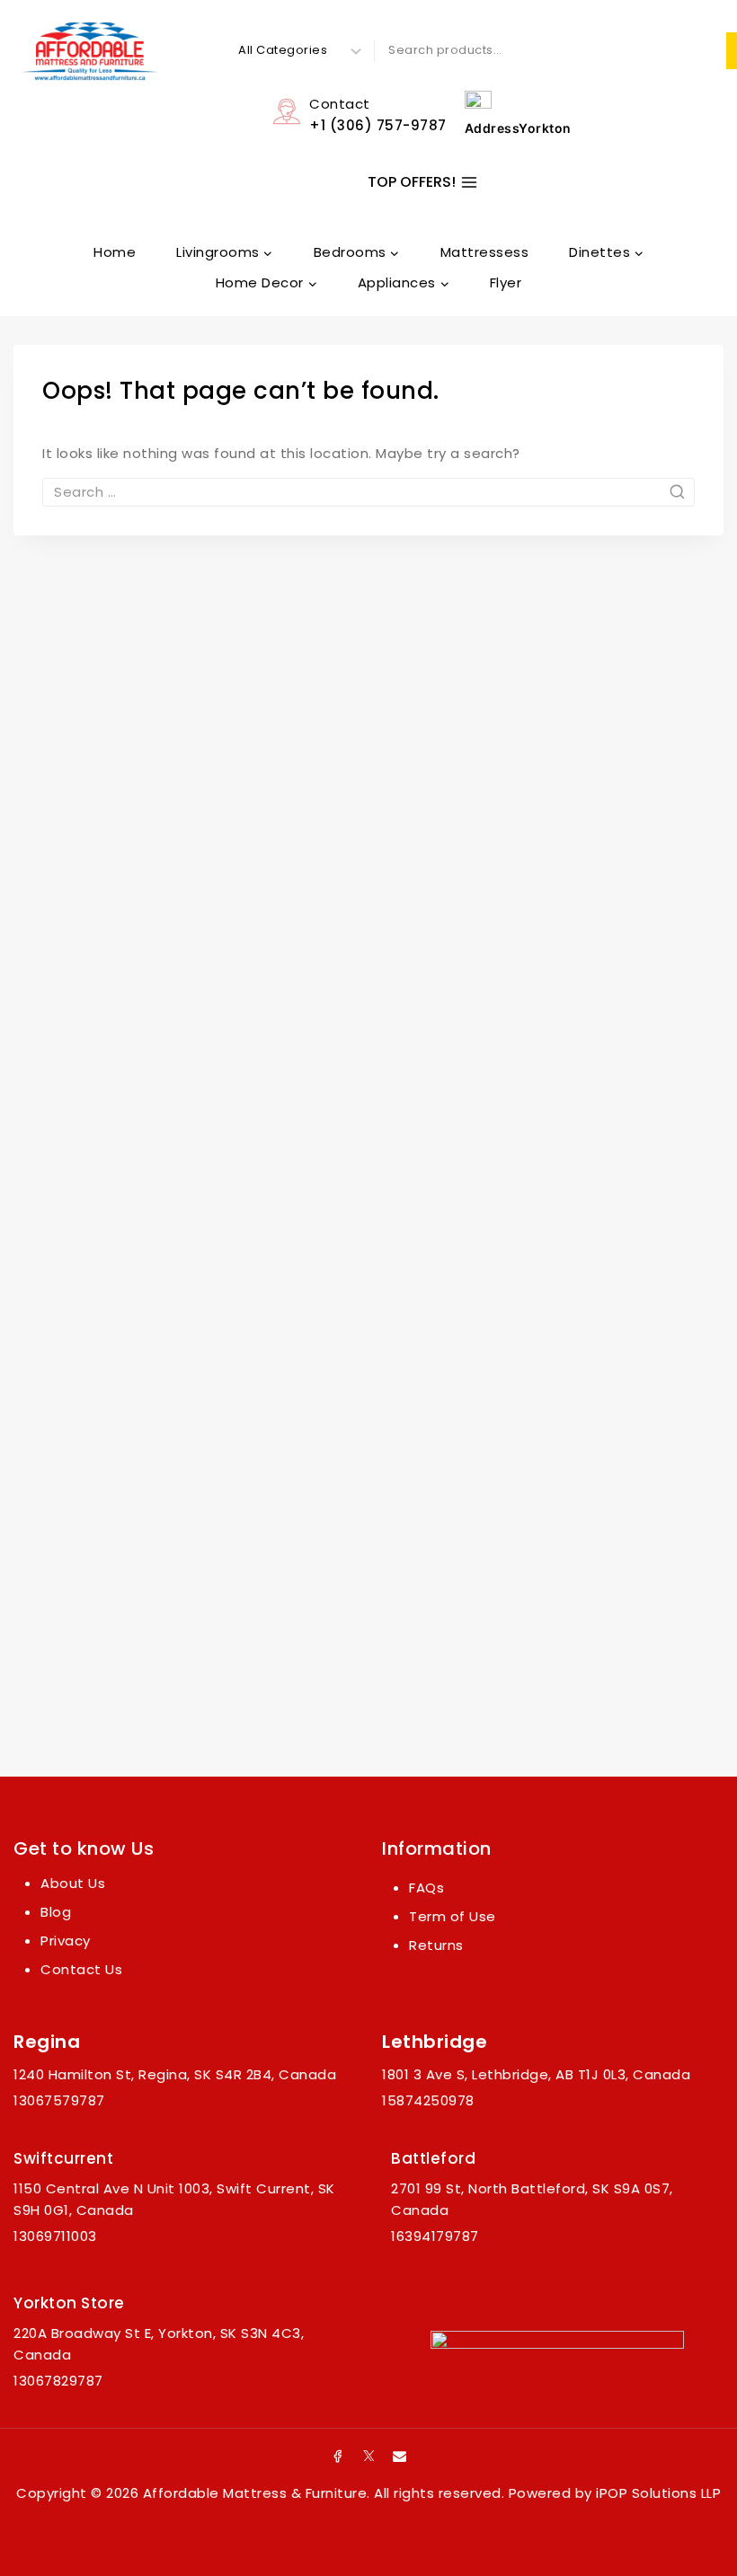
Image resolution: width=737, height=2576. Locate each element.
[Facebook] (338, 2456)
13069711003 (55, 2236)
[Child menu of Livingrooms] (225, 252)
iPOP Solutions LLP (658, 2493)
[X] (368, 2456)
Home (115, 252)
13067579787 (59, 2100)
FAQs (426, 1888)
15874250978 (428, 2100)
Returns (436, 1945)
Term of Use (453, 1916)
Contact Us (81, 1969)
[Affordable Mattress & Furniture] (90, 51)
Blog (56, 1912)
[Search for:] (368, 492)
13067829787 (58, 2381)
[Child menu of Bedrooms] (356, 252)
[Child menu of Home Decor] (266, 283)
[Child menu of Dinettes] (607, 252)
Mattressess (485, 252)
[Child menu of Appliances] (403, 283)
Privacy (66, 1941)
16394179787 (435, 2236)
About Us (73, 1883)
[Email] (400, 2456)
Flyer (506, 282)
